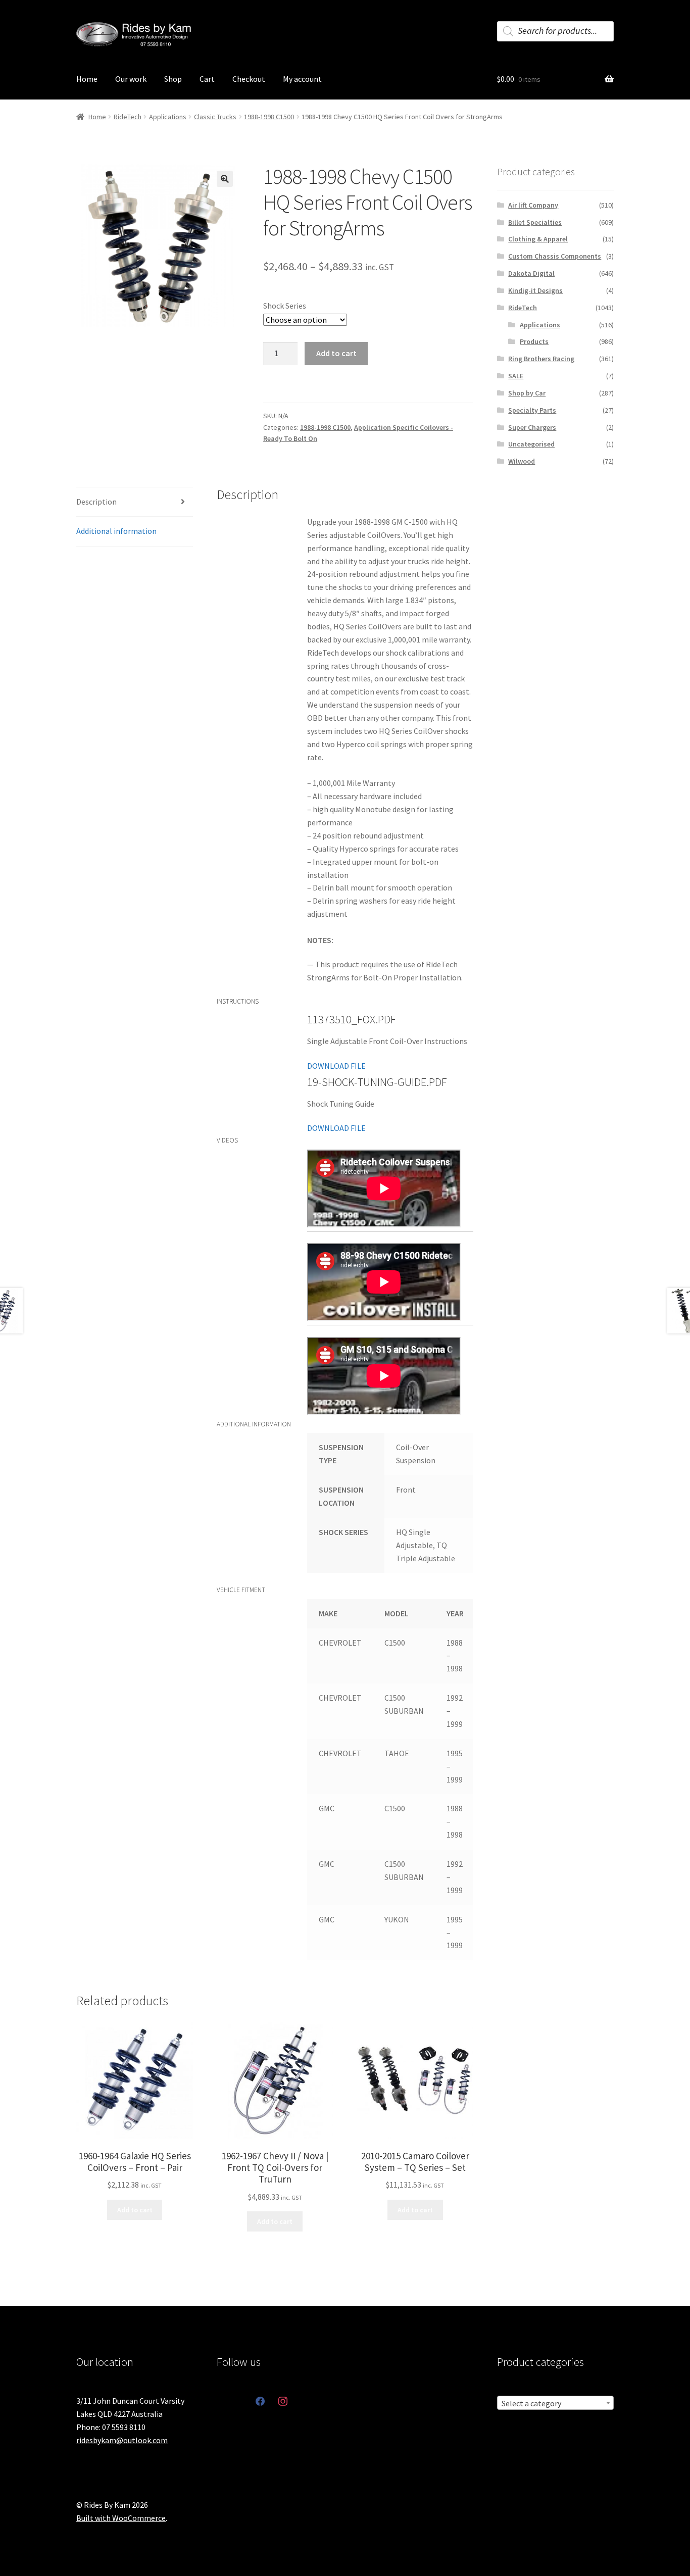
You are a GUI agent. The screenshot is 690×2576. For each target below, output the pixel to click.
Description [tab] (96, 502)
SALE (516, 376)
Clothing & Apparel (538, 239)
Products (534, 341)
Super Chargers (532, 427)
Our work (131, 79)
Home (87, 79)
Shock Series (285, 306)
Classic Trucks (215, 117)
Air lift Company (533, 205)
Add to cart (336, 353)
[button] (225, 179)
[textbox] (555, 2403)
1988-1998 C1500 (269, 117)
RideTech (128, 117)
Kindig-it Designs (535, 290)
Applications (168, 117)
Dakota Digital (531, 273)
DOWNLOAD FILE (336, 1066)
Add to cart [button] (135, 2210)
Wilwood (522, 461)
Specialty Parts (532, 410)
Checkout (249, 79)
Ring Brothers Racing (541, 359)
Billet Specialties (535, 222)
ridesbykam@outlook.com (122, 2440)
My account (302, 79)
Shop (173, 79)
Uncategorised (531, 444)
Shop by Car (527, 393)
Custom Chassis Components (555, 256)
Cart (207, 79)
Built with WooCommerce (121, 2518)
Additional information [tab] (116, 531)
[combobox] (555, 2403)
